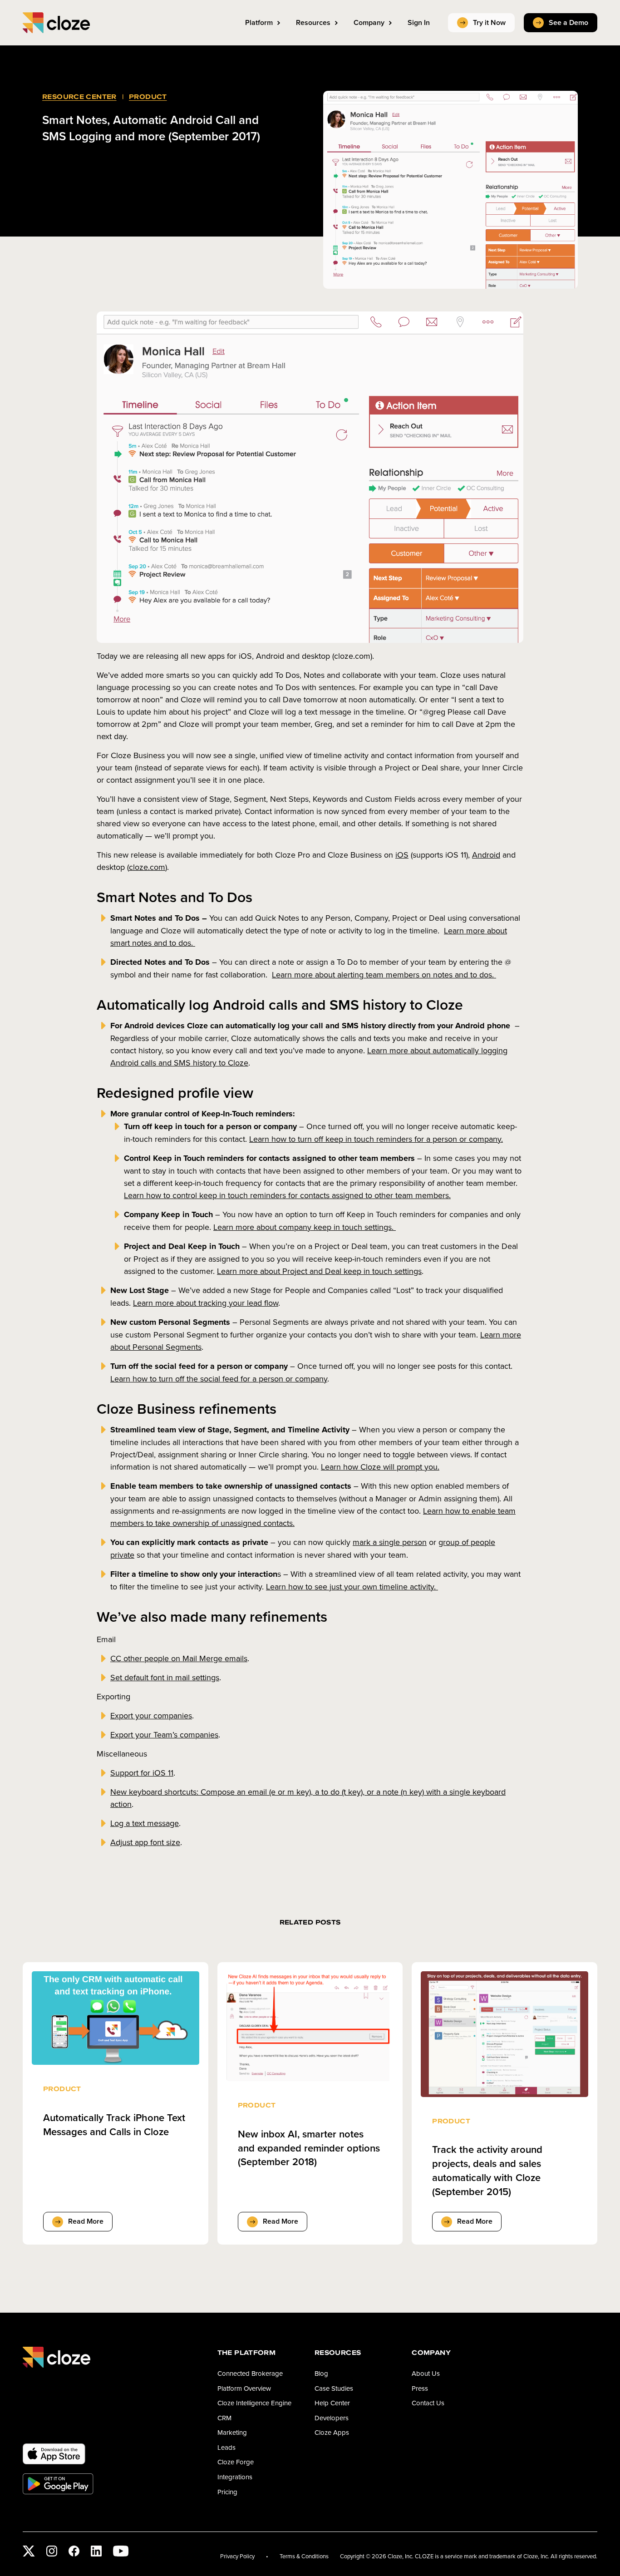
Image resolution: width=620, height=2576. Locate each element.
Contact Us (428, 2403)
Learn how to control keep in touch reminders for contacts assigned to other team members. (287, 1195)
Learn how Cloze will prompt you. (380, 1467)
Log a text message (145, 1823)
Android (486, 855)
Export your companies (151, 1715)
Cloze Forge (236, 2462)
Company (369, 22)
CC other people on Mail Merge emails (179, 1658)
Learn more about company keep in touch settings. (305, 1227)
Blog (321, 2373)
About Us (426, 2373)
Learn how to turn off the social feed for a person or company (219, 1379)
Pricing (227, 2492)
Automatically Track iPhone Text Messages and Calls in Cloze (114, 2125)
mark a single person (390, 1542)
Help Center (332, 2403)
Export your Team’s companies (164, 1735)
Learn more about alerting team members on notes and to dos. (384, 975)
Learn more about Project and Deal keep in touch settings (319, 1271)
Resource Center (79, 96)
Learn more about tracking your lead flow (206, 1303)
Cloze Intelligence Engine (254, 2403)
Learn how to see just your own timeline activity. (352, 1587)
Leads (226, 2447)
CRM (224, 2418)
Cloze (56, 23)
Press (420, 2388)
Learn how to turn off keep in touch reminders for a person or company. (376, 1139)
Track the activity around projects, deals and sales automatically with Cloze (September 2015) (487, 2170)
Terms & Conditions (304, 2556)
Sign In (419, 22)
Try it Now (489, 22)
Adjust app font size (145, 1842)
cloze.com (147, 867)
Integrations (235, 2477)
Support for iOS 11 (142, 1773)
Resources (313, 22)
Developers (332, 2418)
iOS (402, 855)
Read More (86, 2221)
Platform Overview (244, 2388)
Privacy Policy (237, 2556)
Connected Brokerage (250, 2373)
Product (148, 96)
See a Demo (568, 22)
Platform (259, 22)
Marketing (232, 2432)
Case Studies (334, 2388)
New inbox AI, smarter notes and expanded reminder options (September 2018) (309, 2148)
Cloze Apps (332, 2432)
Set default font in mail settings (165, 1677)
